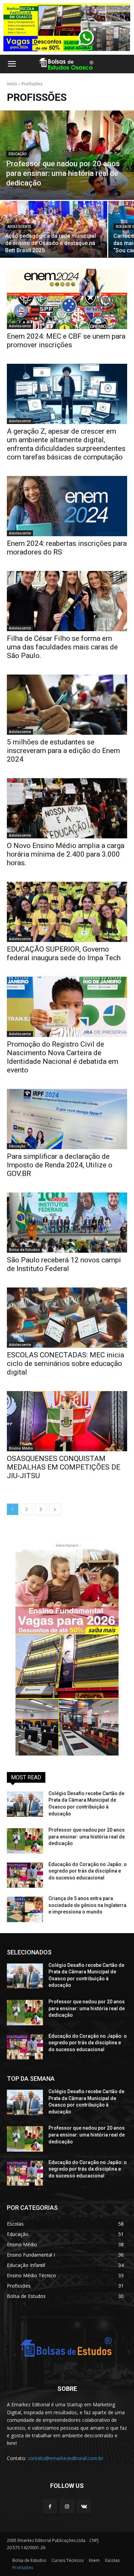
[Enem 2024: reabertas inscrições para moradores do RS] (67, 506)
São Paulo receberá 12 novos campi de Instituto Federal (64, 1264)
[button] (12, 64)
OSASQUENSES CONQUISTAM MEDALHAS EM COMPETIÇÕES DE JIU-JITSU (64, 1467)
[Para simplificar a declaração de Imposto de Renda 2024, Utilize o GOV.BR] (67, 1119)
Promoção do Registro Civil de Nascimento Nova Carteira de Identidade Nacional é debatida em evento (63, 1057)
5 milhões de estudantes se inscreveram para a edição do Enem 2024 (63, 751)
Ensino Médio (21, 1448)
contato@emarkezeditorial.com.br (65, 2458)
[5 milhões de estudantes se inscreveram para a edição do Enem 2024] (67, 705)
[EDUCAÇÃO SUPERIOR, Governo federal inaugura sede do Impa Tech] (67, 912)
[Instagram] (67, 2506)
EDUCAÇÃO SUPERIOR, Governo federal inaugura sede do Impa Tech (64, 953)
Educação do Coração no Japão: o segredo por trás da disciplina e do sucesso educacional (88, 1871)
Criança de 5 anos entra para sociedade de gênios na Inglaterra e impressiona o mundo (87, 1905)
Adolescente (19, 227)
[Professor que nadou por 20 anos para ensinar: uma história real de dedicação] (67, 155)
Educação (18, 154)
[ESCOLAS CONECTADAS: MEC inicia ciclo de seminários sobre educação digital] (67, 1318)
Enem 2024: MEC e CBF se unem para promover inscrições (66, 341)
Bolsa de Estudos (24, 1250)
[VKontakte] (84, 2506)
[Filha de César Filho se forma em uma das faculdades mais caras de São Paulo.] (67, 601)
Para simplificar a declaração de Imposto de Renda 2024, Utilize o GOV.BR (60, 1165)
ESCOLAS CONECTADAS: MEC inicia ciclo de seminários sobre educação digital (65, 1364)
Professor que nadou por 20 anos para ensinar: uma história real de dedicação (87, 1837)
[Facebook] (50, 2506)
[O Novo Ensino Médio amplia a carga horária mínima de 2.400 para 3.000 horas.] (67, 808)
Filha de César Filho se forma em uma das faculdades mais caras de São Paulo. (62, 647)
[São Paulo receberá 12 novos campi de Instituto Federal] (67, 1223)
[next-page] (55, 1509)
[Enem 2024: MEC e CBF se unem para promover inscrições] (67, 299)
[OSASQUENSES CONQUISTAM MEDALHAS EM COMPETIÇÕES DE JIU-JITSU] (67, 1421)
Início (12, 84)
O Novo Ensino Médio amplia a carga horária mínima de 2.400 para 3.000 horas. (66, 854)
